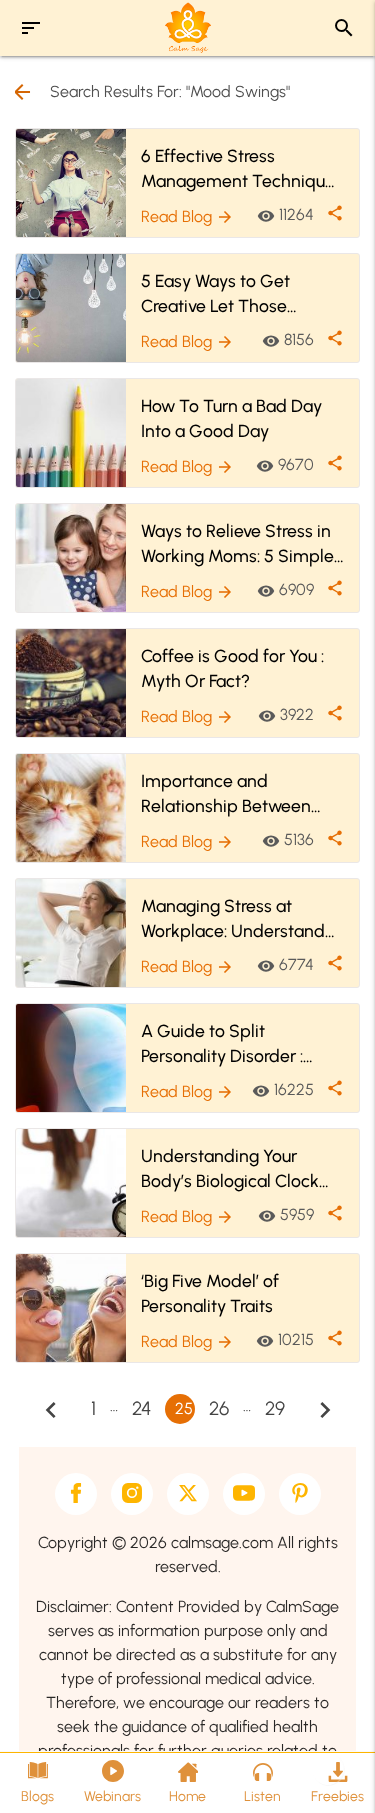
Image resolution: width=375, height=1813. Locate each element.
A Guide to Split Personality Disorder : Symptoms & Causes (222, 1044)
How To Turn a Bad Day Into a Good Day (231, 418)
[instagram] (132, 1494)
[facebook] (76, 1494)
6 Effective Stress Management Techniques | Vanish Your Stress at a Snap (242, 169)
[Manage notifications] (328, 1769)
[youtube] (244, 1494)
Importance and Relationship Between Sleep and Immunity (226, 794)
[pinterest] (300, 1494)
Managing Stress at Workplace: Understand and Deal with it (233, 919)
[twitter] (188, 1494)
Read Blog (187, 216)
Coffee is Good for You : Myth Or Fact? (232, 668)
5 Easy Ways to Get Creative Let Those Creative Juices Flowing (230, 294)
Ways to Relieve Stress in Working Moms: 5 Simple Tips (237, 544)
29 (275, 1408)
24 (141, 1408)
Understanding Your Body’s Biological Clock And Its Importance (230, 1169)
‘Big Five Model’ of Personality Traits (210, 1293)
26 (219, 1408)
